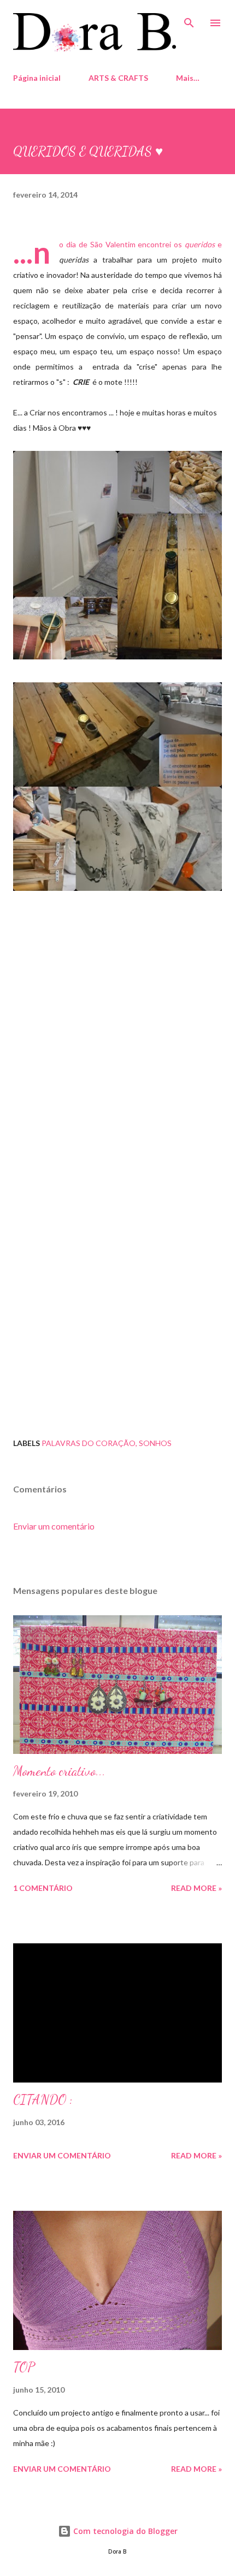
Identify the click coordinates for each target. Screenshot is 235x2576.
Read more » (196, 1888)
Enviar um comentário (54, 1526)
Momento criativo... (59, 1771)
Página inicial (37, 78)
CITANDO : (43, 2100)
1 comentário (43, 1888)
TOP (24, 2367)
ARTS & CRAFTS (118, 78)
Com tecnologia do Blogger (124, 2531)
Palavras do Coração (89, 1443)
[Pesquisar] (189, 20)
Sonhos (155, 1443)
